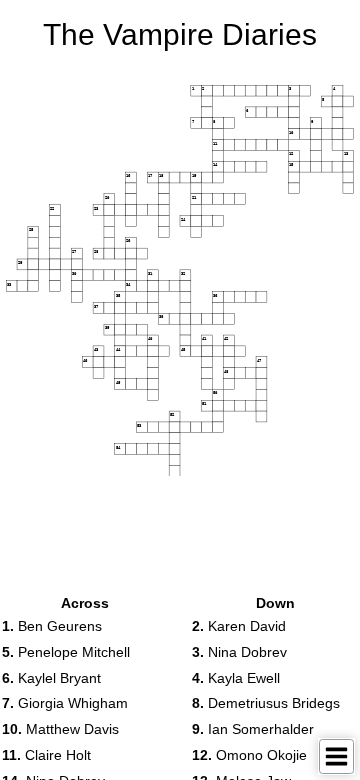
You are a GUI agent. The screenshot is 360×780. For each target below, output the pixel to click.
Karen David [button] (239, 626)
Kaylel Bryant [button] (51, 678)
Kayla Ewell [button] (236, 678)
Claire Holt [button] (46, 755)
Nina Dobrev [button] (239, 652)
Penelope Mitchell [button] (66, 652)
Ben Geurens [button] (52, 626)
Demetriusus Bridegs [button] (266, 703)
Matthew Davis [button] (60, 729)
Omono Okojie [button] (249, 755)
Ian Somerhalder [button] (253, 729)
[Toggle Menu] (336, 756)
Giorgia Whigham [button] (65, 703)
